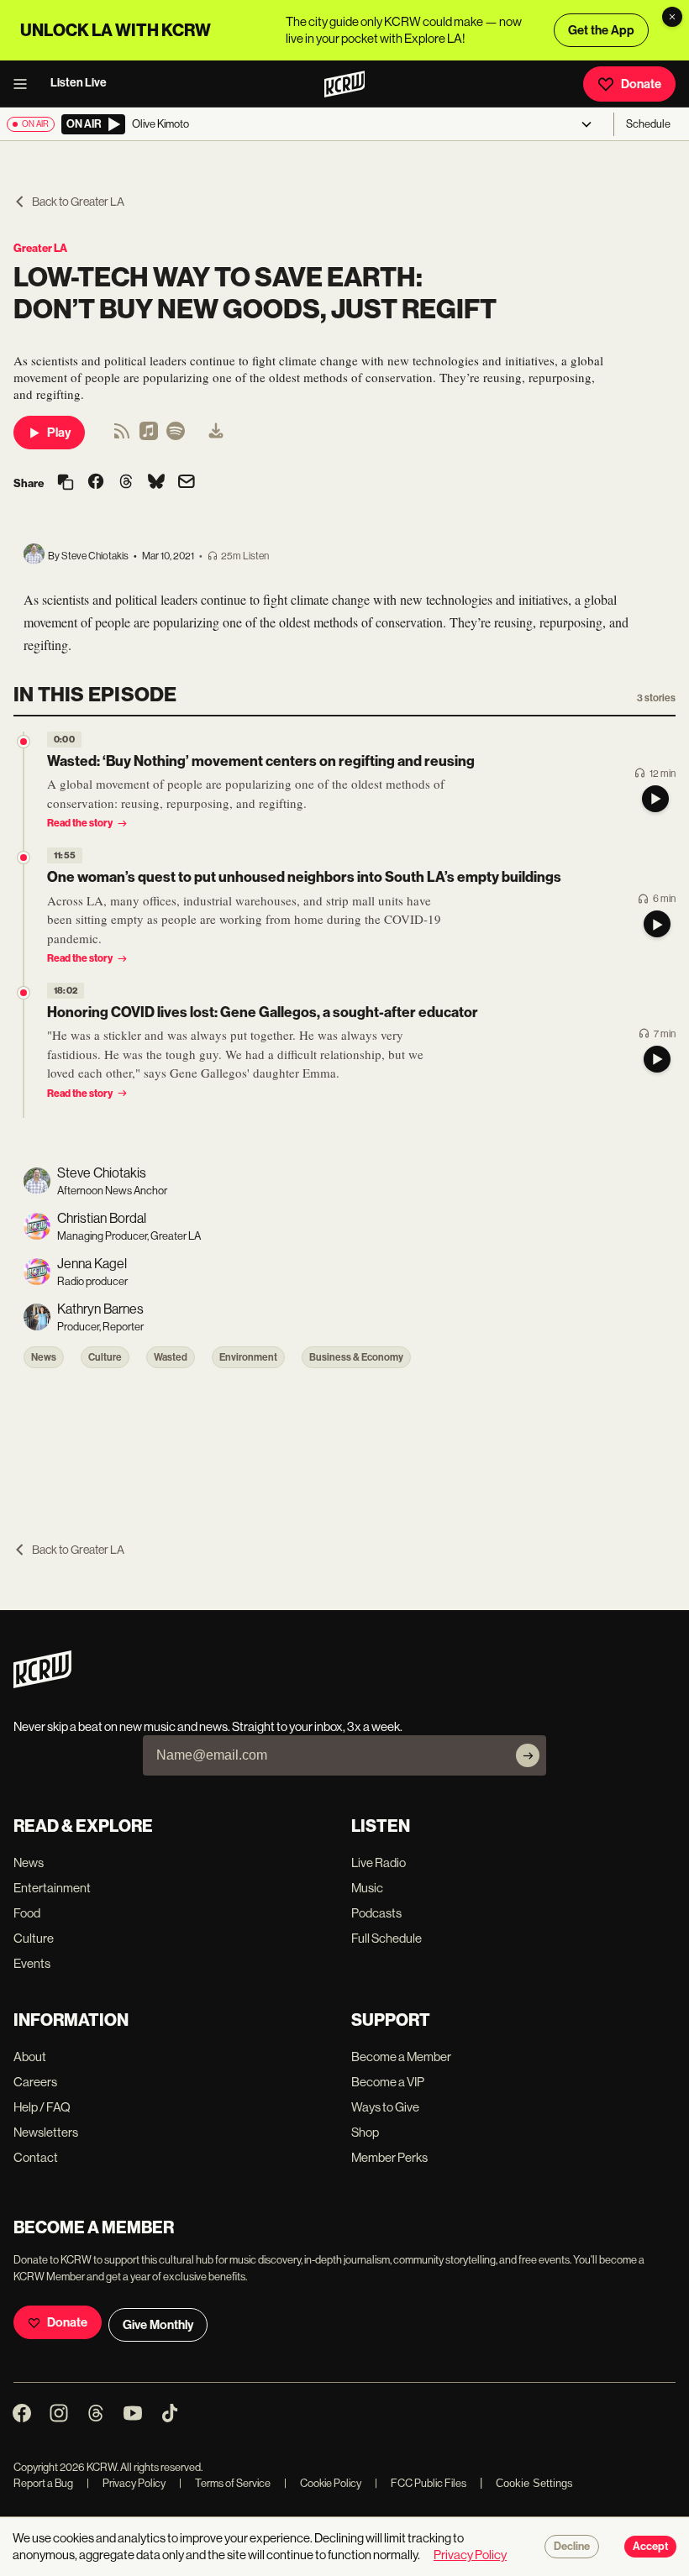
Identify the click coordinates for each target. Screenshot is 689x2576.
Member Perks (389, 2157)
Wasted (171, 1357)
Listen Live (79, 83)
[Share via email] (187, 483)
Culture (105, 1357)
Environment (248, 1357)
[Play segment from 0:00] (24, 742)
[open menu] (25, 84)
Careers (35, 2082)
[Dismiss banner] (672, 17)
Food (27, 1913)
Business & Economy (356, 1357)
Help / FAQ (42, 2107)
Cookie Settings (534, 2483)
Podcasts (376, 1913)
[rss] (122, 436)
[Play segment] (655, 799)
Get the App (601, 30)
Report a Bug (43, 2483)
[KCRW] (42, 1684)
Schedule (648, 124)
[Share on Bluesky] (156, 483)
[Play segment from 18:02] (24, 993)
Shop (365, 2132)
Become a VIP (388, 2082)
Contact (36, 2157)
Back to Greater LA (78, 202)
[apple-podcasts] (149, 436)
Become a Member (401, 2057)
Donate (641, 84)
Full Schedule (387, 1938)
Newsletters (46, 2132)
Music (367, 1888)
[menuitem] (216, 433)
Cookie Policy (323, 2483)
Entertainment (52, 1888)
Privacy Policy (126, 2483)
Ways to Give (385, 2107)
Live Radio (379, 1862)
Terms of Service (225, 2483)
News (44, 1357)
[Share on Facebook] (96, 483)
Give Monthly (158, 2325)
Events (32, 1963)
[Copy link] (66, 483)
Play (59, 433)
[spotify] (176, 436)
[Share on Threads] (126, 483)
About (30, 2057)
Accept (650, 2547)
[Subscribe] (528, 1755)
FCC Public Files (421, 2483)
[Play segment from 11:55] (24, 858)
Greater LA (40, 248)
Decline (572, 2547)
